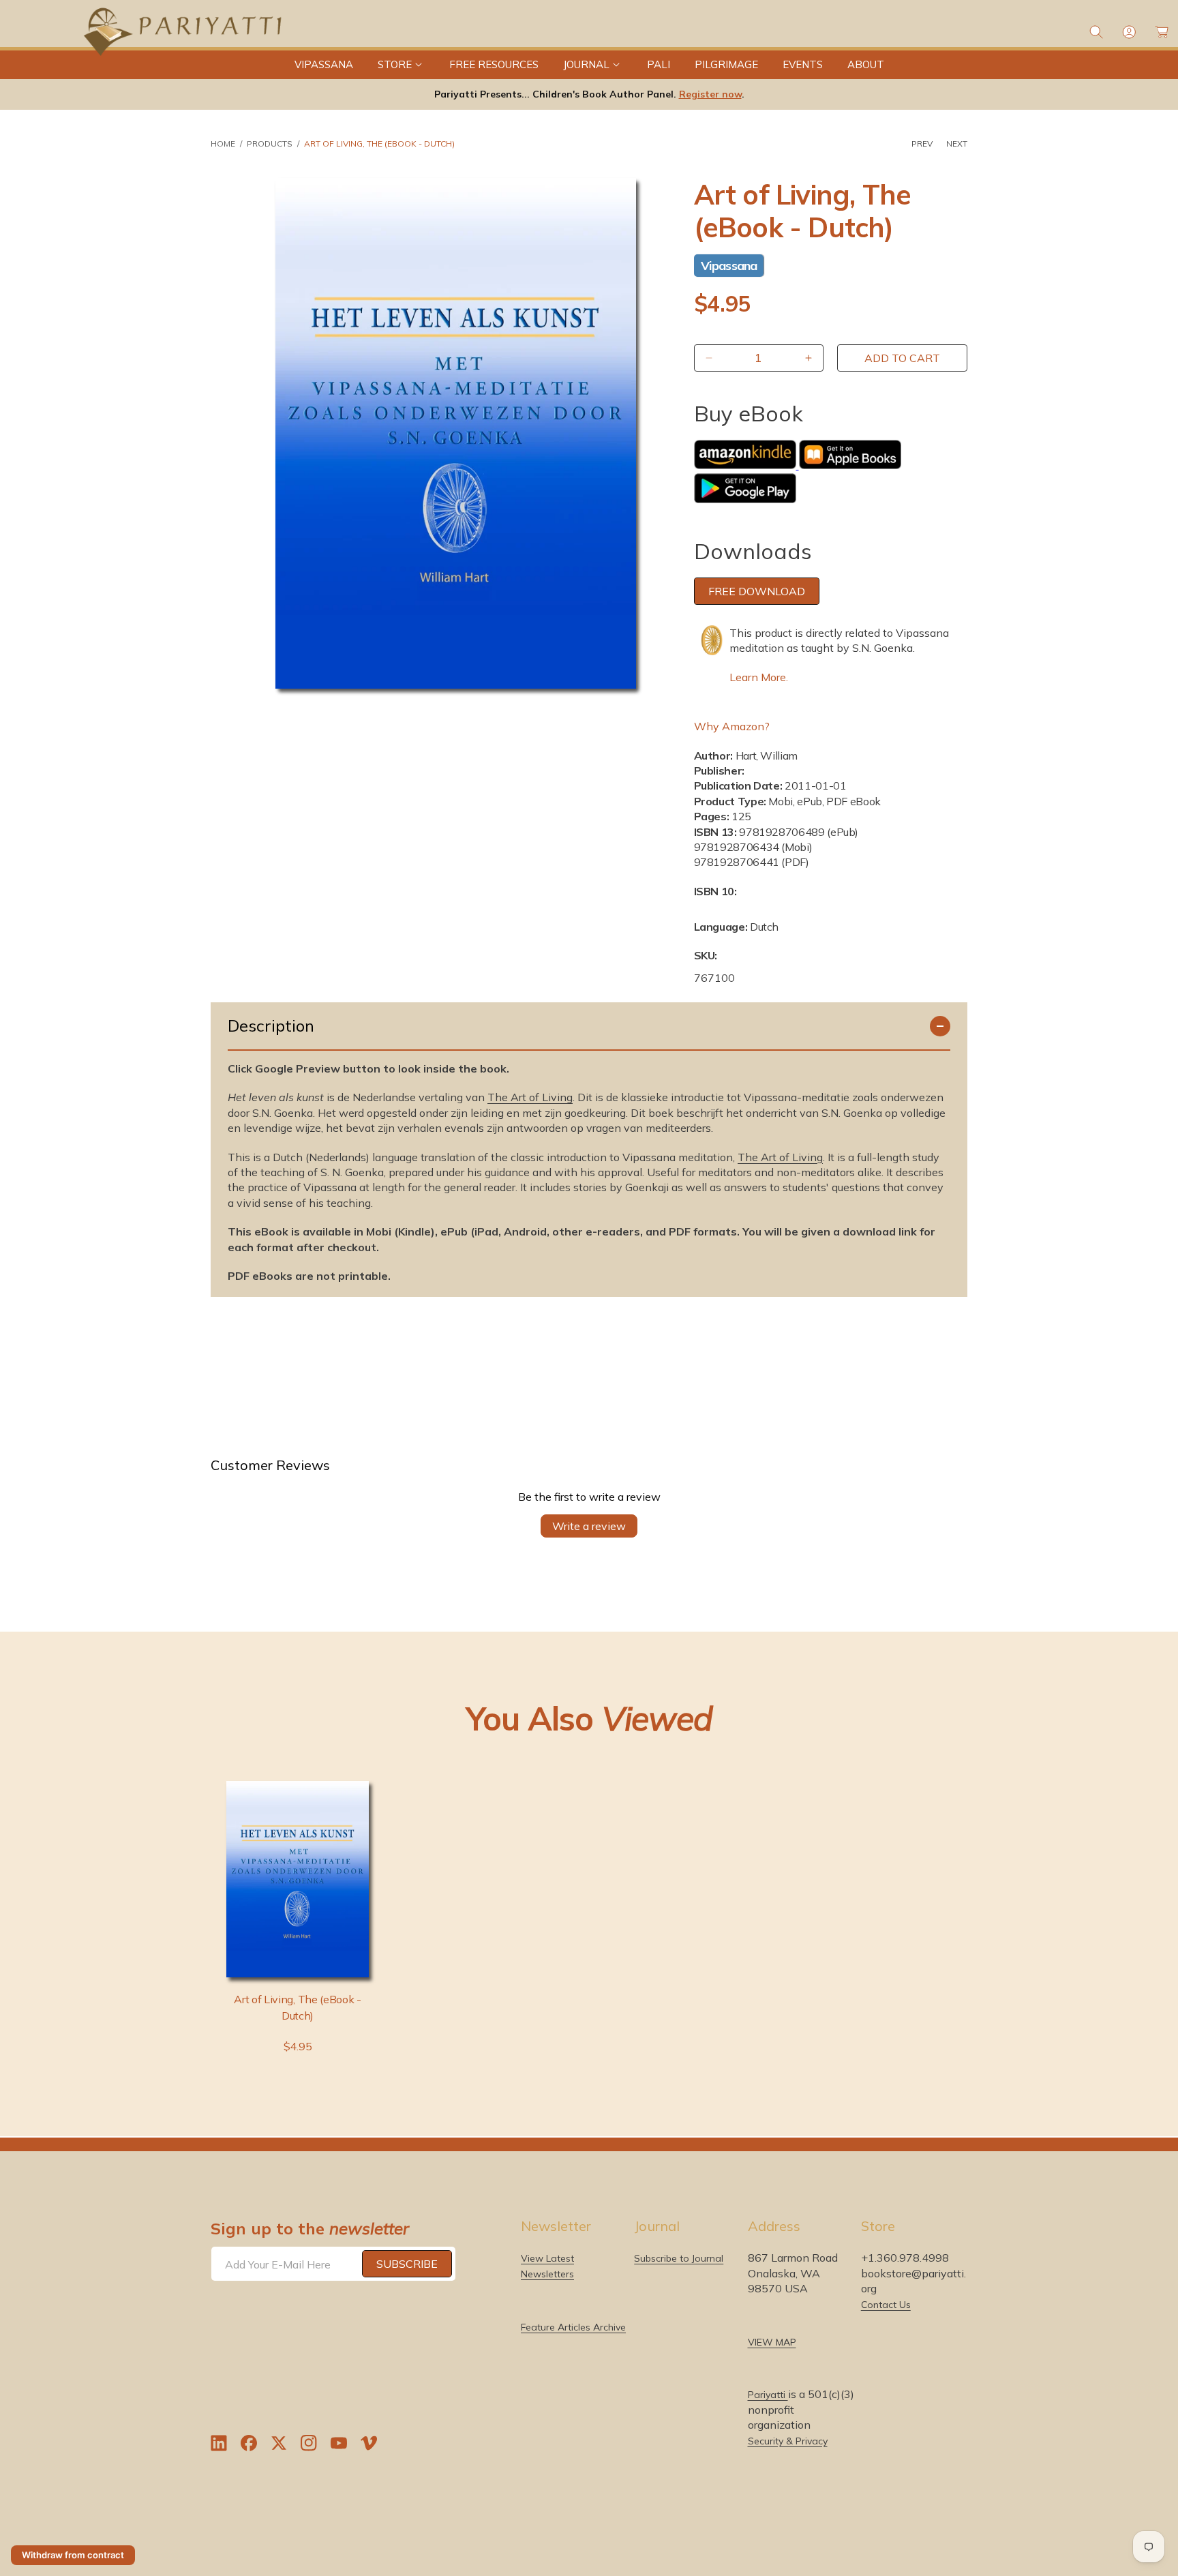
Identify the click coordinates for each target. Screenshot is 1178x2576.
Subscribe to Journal (679, 2258)
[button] (401, 65)
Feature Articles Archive (573, 2326)
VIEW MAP (772, 2341)
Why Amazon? (732, 726)
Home (223, 144)
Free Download (757, 591)
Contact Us (886, 2304)
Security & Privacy (788, 2440)
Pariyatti (768, 2395)
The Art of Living (530, 1097)
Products (270, 144)
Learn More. (759, 677)
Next (957, 144)
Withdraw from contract (73, 2555)
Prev (922, 144)
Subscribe (407, 2264)
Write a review (589, 1526)
